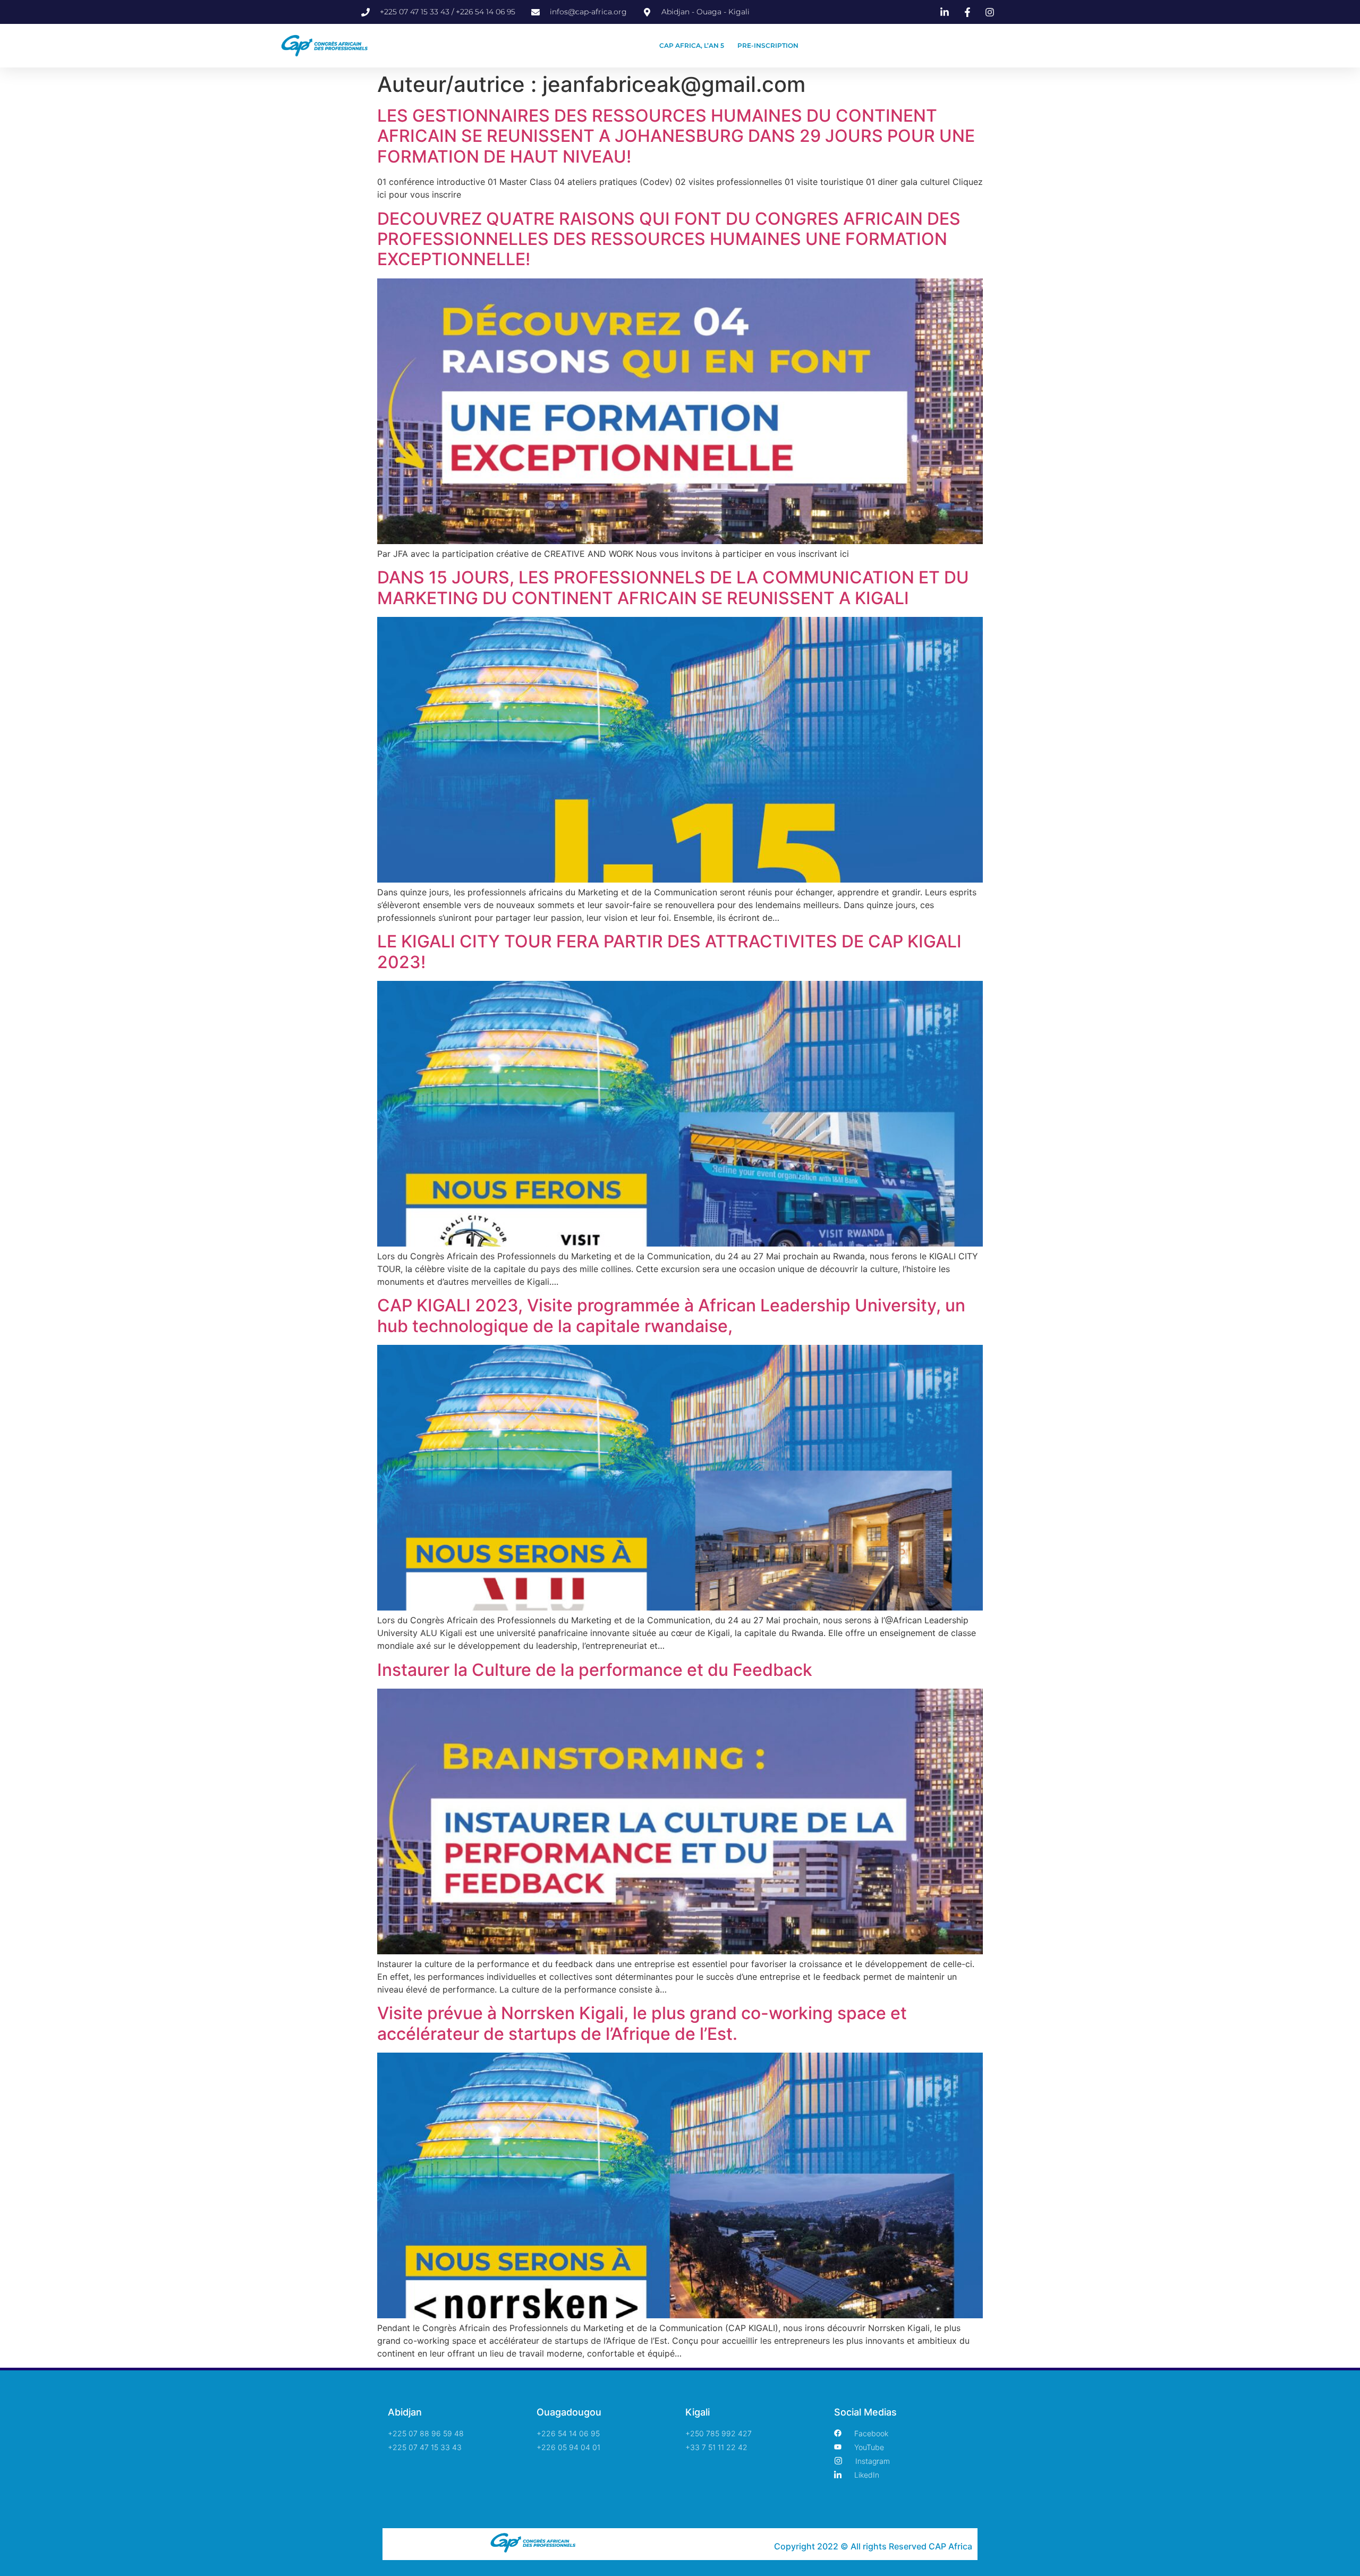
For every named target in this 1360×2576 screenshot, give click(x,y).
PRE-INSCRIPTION (768, 45)
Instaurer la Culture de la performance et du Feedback (595, 1670)
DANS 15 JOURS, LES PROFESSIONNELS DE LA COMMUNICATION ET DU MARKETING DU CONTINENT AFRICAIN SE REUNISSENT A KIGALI (673, 587)
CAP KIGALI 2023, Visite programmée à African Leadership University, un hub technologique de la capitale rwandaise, (671, 1315)
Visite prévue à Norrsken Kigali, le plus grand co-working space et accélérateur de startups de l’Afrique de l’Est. (642, 2023)
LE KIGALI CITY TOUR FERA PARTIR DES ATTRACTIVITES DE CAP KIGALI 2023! (669, 951)
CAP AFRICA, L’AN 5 (692, 45)
